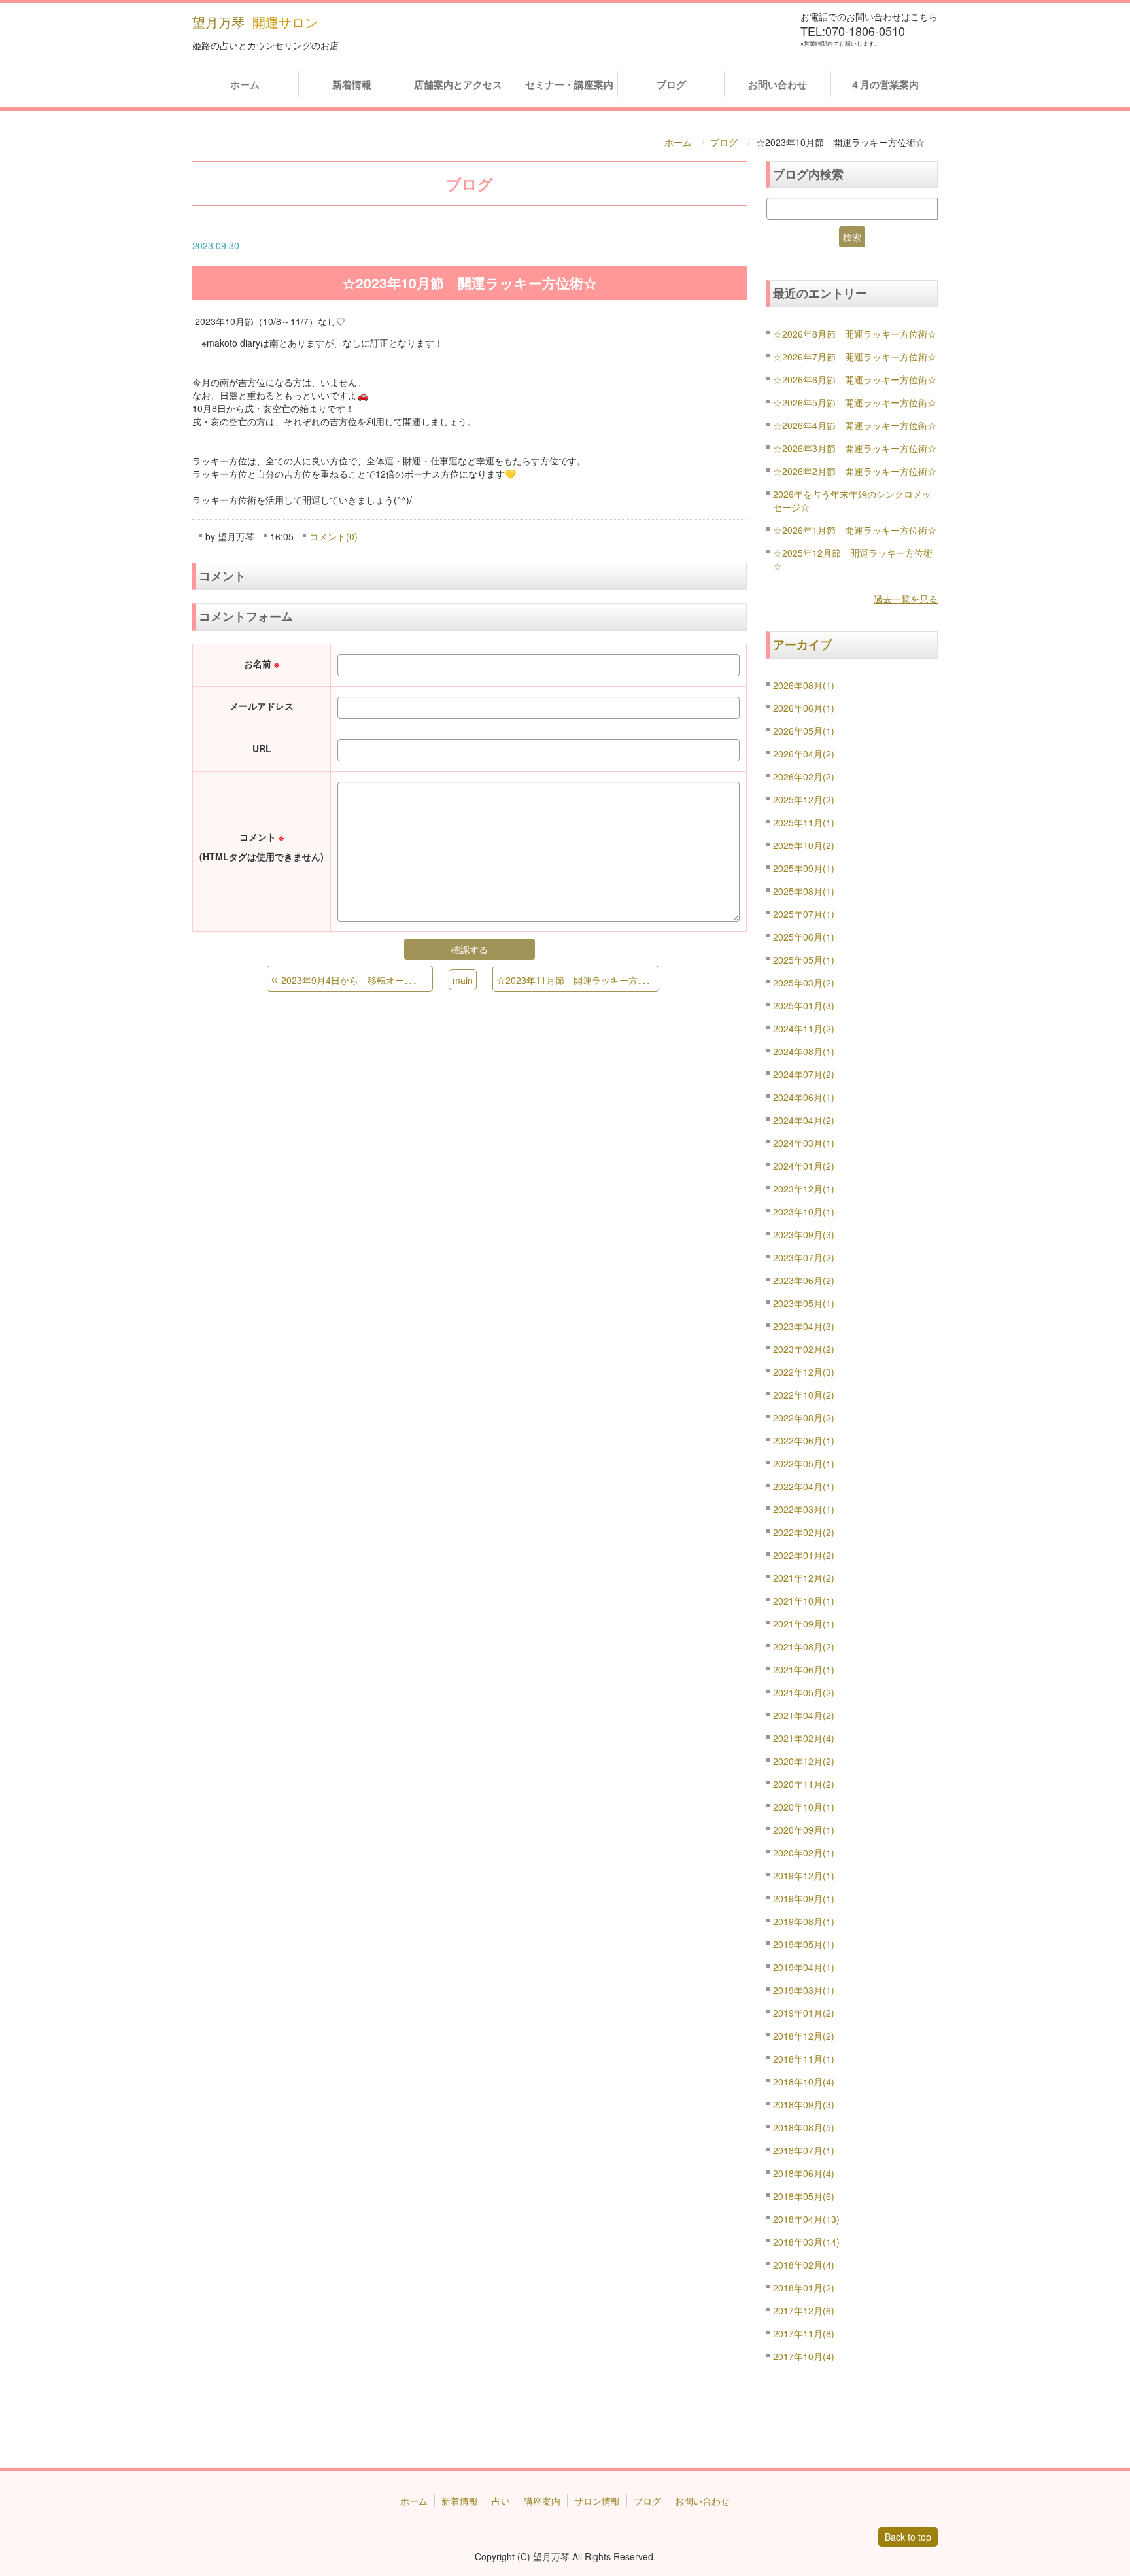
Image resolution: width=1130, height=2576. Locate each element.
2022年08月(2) (804, 1418)
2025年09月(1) (804, 868)
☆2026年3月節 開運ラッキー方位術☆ (855, 448)
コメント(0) (334, 536)
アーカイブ (802, 644)
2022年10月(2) (804, 1395)
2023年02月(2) (804, 1349)
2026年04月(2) (804, 754)
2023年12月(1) (804, 1189)
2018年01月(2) (804, 2288)
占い (501, 2501)
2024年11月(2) (804, 1028)
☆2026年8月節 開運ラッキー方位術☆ (855, 334)
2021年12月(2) (804, 1578)
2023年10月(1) (804, 1211)
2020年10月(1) (804, 1807)
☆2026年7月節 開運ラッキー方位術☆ (855, 357)
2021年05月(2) (804, 1692)
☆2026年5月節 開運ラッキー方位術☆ (855, 402)
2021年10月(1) (804, 1601)
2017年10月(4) (804, 2356)
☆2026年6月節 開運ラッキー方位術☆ (855, 379)
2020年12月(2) (804, 1761)
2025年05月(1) (804, 960)
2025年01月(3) (804, 1005)
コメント (262, 846)
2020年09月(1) (804, 1830)
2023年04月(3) (804, 1326)
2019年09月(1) (804, 1898)
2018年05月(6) (804, 2196)
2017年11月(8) (804, 2333)
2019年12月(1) (804, 1875)
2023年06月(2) (804, 1280)
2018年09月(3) (804, 2104)
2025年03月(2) (804, 983)
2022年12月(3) (804, 1372)
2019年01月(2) (804, 2013)
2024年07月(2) (804, 1074)
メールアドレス (262, 706)
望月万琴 (218, 22)
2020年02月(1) (804, 1853)
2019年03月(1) (804, 1990)
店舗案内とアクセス (458, 84)
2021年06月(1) (804, 1669)
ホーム (245, 84)
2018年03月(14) (806, 2242)
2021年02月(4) (804, 1738)
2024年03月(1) (804, 1143)
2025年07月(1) (804, 914)
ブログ (671, 84)
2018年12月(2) (804, 2036)
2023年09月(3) (804, 1234)
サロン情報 (597, 2501)
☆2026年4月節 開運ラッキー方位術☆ (855, 425)
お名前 (262, 663)
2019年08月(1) (804, 1921)
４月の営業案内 (884, 84)
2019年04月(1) (804, 1967)
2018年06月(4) (804, 2173)
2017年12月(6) (804, 2310)
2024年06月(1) (804, 1097)
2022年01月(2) (804, 1555)
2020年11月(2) (804, 1784)
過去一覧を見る (906, 599)
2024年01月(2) (804, 1166)
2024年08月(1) (804, 1051)
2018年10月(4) (804, 2081)
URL (262, 748)
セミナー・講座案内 (566, 84)
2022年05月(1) (804, 1463)
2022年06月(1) (804, 1440)
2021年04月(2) (804, 1715)
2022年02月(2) (804, 1532)
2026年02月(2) (804, 776)
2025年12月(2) (804, 799)
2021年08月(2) (804, 1646)
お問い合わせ (778, 84)
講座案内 (542, 2501)
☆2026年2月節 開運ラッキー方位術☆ (855, 471)
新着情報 (352, 84)
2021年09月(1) (804, 1624)
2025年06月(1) (804, 937)
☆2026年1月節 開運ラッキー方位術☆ (855, 530)
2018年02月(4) (804, 2265)
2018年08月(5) (804, 2127)
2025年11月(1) (804, 822)
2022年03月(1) (804, 1509)
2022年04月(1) (804, 1486)
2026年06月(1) (804, 708)
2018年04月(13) (806, 2219)
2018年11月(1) (804, 2059)
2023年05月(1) (804, 1303)
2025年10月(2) (804, 845)
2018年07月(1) (804, 2150)
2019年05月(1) (804, 1944)
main (463, 980)
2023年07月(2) (804, 1257)
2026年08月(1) (804, 685)
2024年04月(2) (804, 1120)
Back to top (908, 2537)
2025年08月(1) (804, 891)
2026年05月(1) (804, 731)
